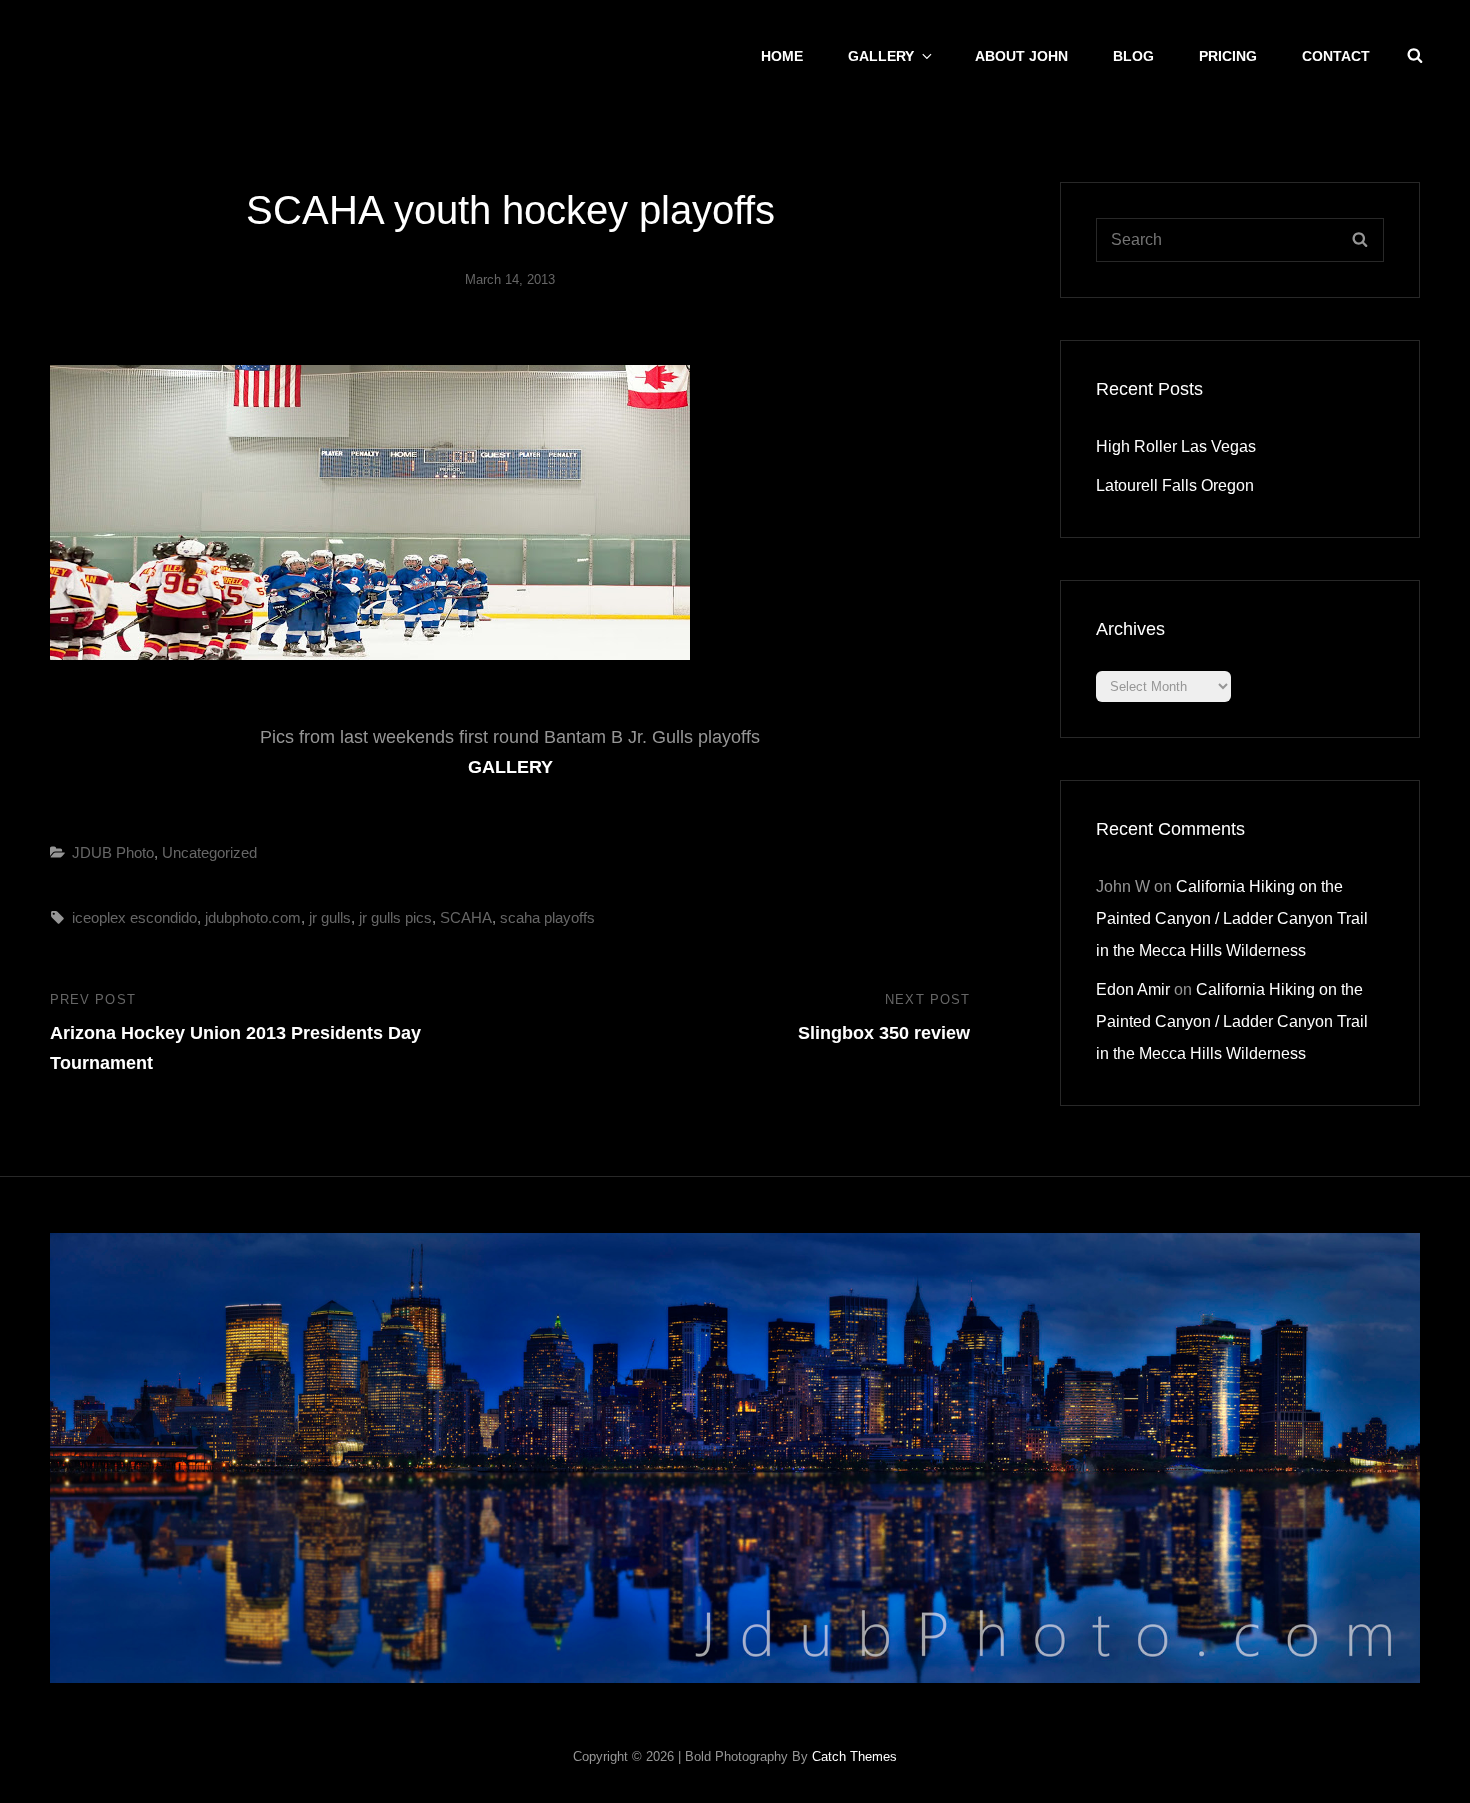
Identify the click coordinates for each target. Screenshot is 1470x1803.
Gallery (881, 56)
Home (782, 56)
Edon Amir (1133, 989)
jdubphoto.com (253, 917)
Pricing (1228, 56)
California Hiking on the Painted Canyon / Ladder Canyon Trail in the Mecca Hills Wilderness (1232, 918)
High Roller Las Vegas (1176, 446)
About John (1021, 56)
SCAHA (466, 917)
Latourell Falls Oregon (1175, 485)
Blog (1133, 56)
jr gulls (330, 917)
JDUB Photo (113, 852)
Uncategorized (209, 852)
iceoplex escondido (134, 917)
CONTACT (1336, 56)
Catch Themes (854, 1756)
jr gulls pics (395, 917)
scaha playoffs (547, 917)
